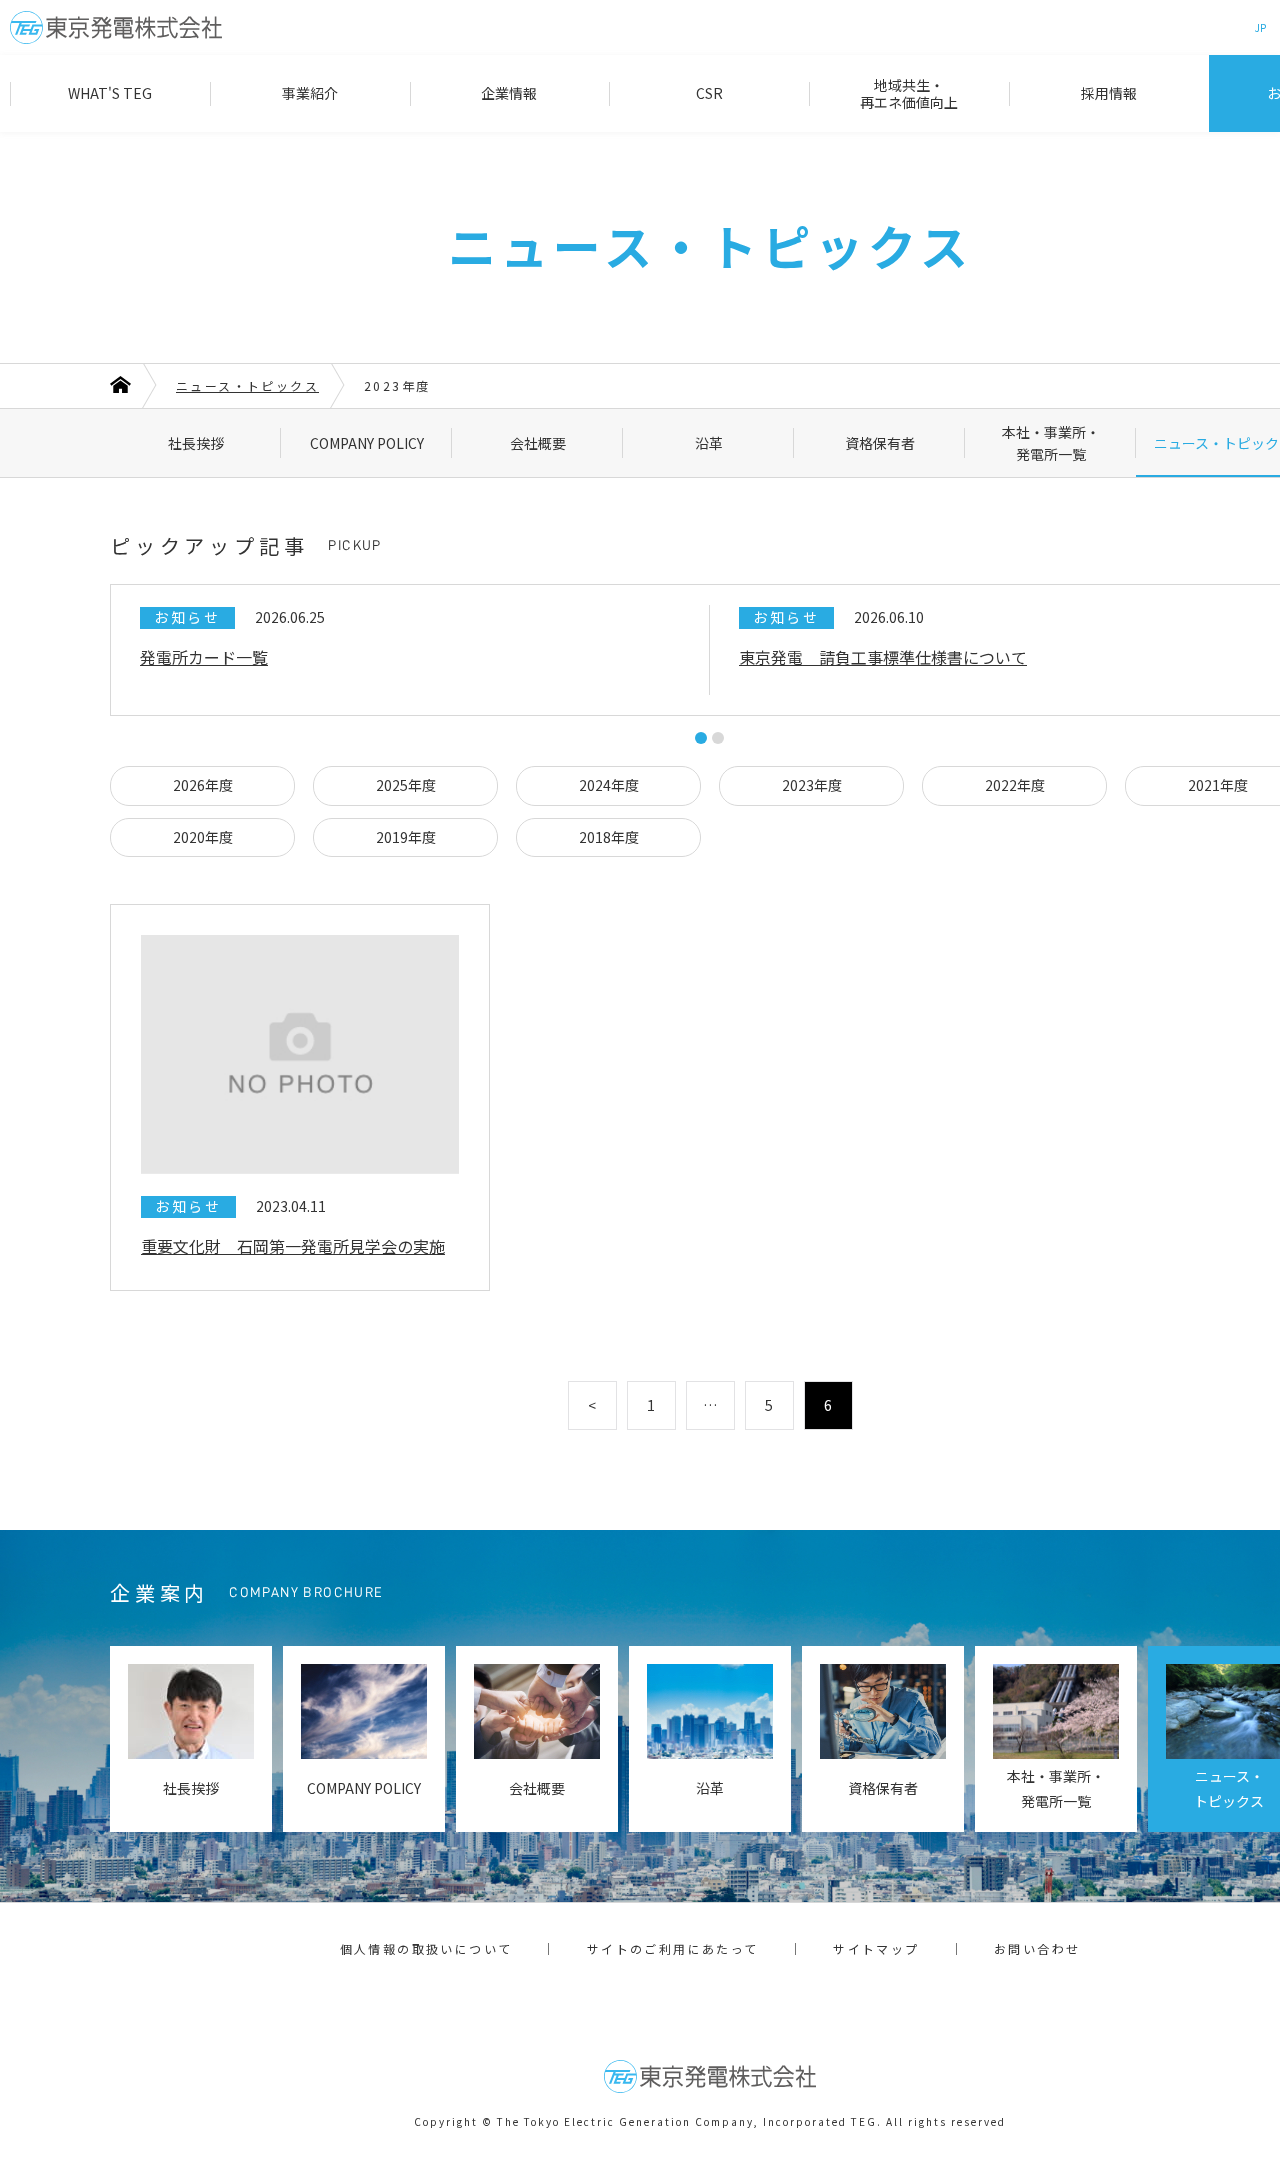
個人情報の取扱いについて (426, 1948)
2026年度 (203, 785)
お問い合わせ (1037, 1948)
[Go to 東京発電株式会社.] (120, 386)
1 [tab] (701, 738)
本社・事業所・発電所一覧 (1051, 443)
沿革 (709, 443)
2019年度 (406, 837)
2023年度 (812, 785)
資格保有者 (880, 443)
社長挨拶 (196, 443)
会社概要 (538, 443)
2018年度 (609, 837)
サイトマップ (876, 1948)
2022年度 (1015, 785)
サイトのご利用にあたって (673, 1948)
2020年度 (203, 837)
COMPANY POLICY (367, 443)
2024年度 (609, 785)
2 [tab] (718, 738)
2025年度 (406, 785)
